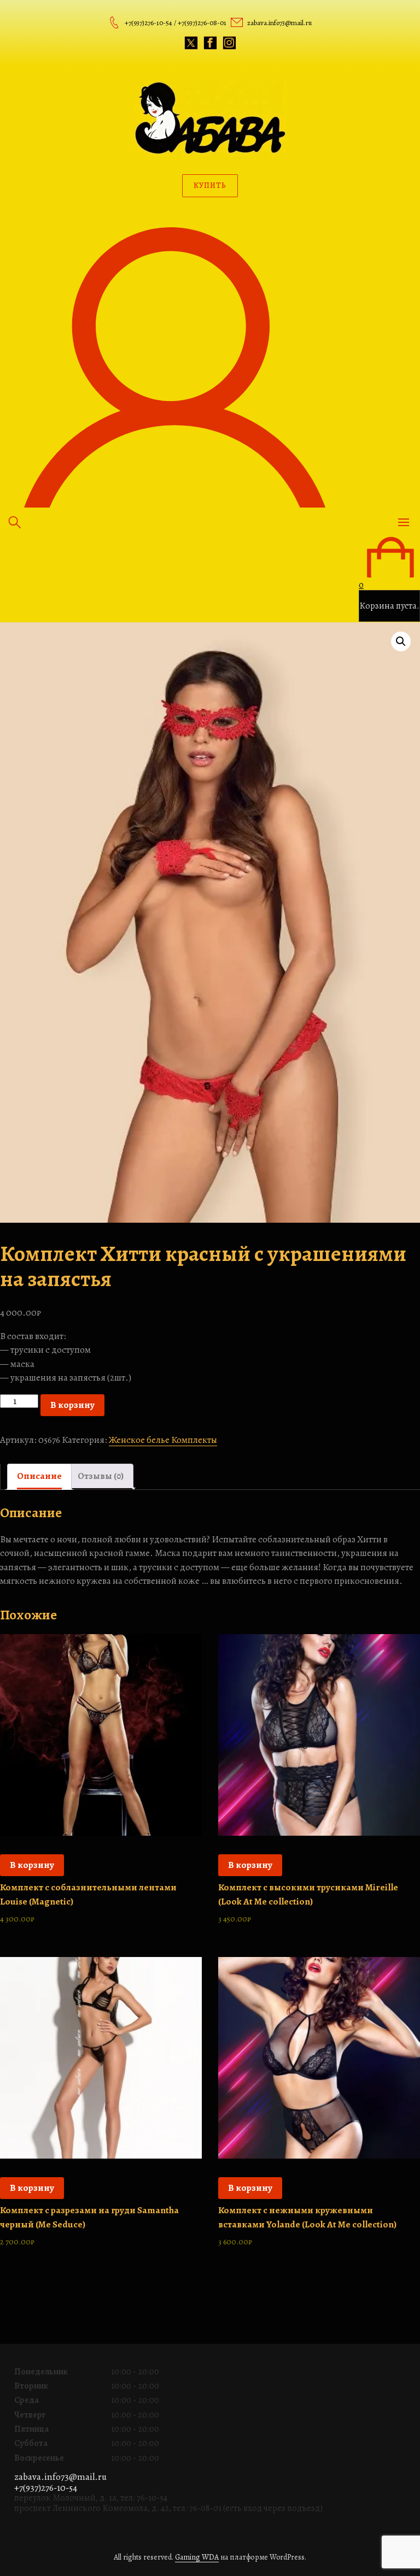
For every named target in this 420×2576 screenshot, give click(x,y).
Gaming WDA (197, 2557)
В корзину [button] (32, 1865)
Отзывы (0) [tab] (101, 1476)
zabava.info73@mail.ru (60, 2477)
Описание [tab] (39, 1476)
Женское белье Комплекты (163, 1440)
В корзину (72, 1405)
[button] (401, 641)
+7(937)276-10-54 (46, 2488)
